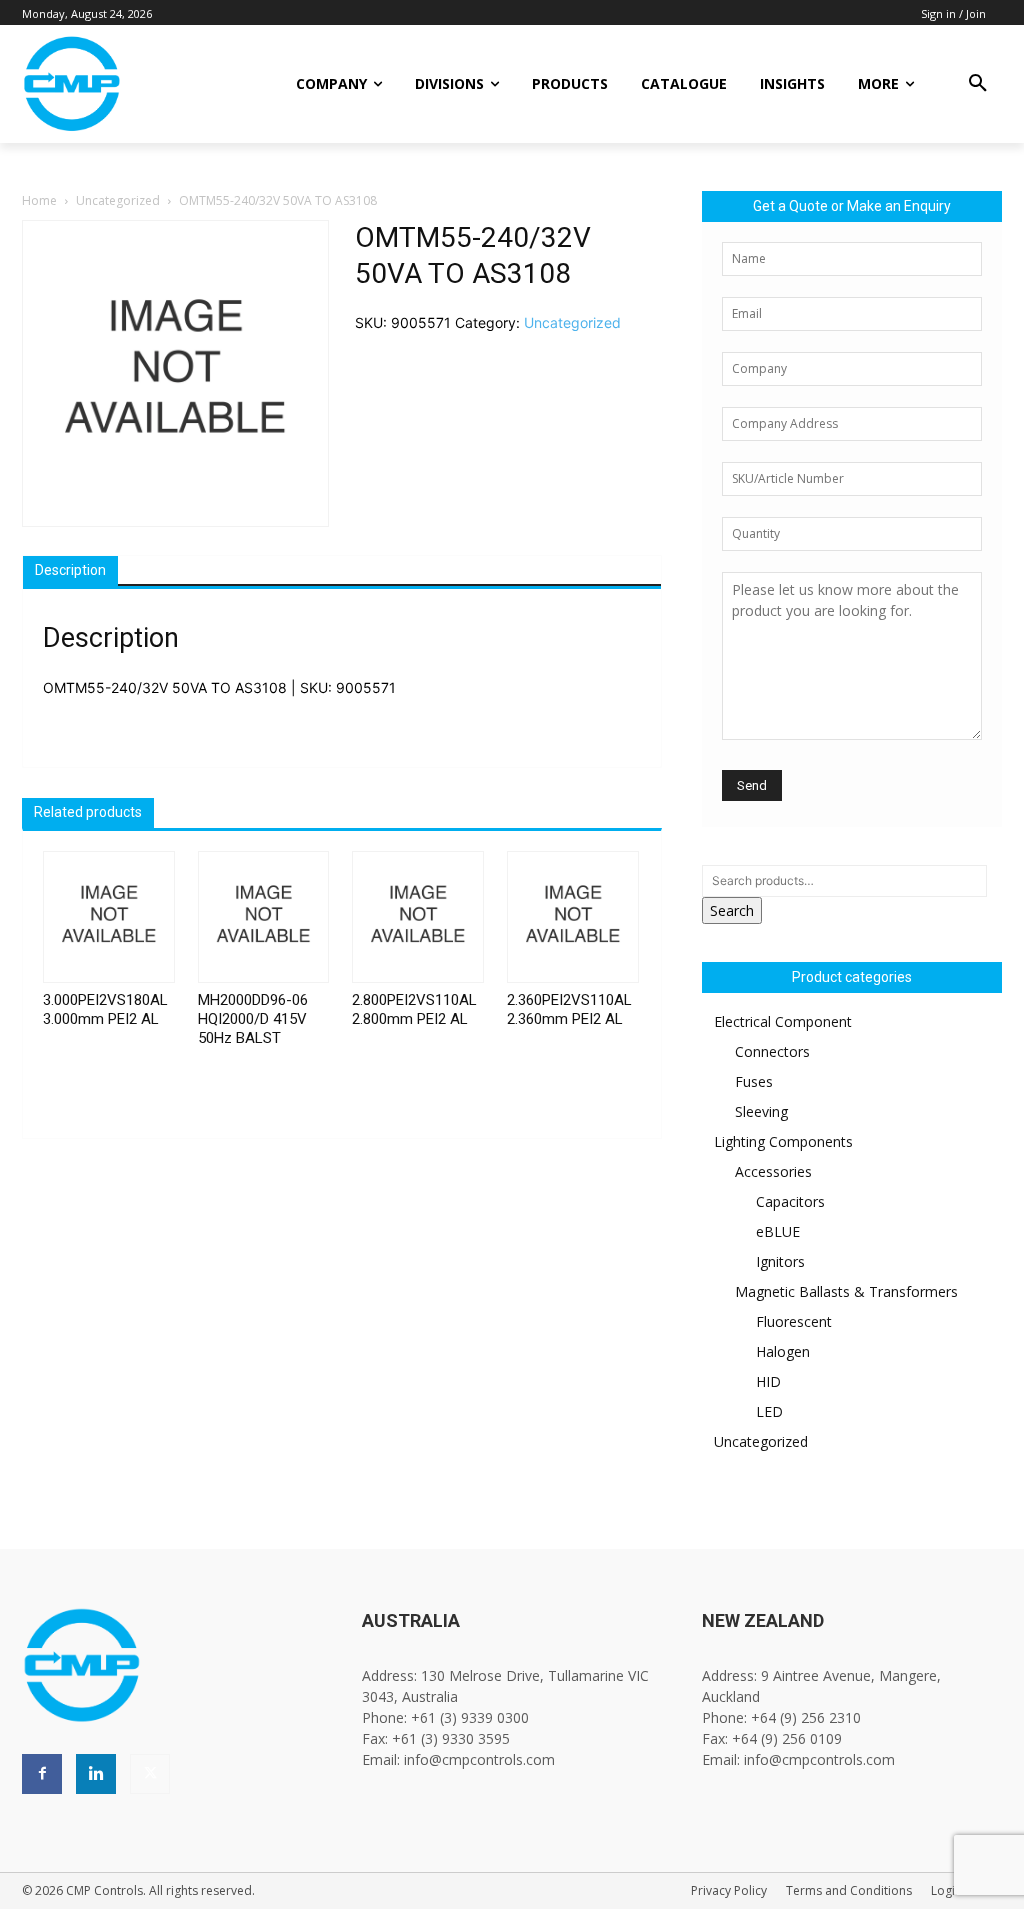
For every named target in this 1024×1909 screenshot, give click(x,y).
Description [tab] (70, 570)
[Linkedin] (96, 1774)
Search (732, 910)
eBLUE (778, 1231)
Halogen (783, 1351)
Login (946, 1890)
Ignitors (780, 1261)
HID (768, 1381)
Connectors (772, 1051)
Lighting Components (783, 1141)
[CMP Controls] (130, 84)
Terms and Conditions (849, 1890)
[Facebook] (42, 1774)
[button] (978, 84)
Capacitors (790, 1201)
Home (39, 200)
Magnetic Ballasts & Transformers (846, 1291)
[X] (150, 1774)
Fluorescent (794, 1321)
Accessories (773, 1171)
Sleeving (761, 1111)
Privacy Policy (729, 1890)
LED (769, 1411)
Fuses (754, 1081)
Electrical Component (783, 1021)
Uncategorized (118, 200)
